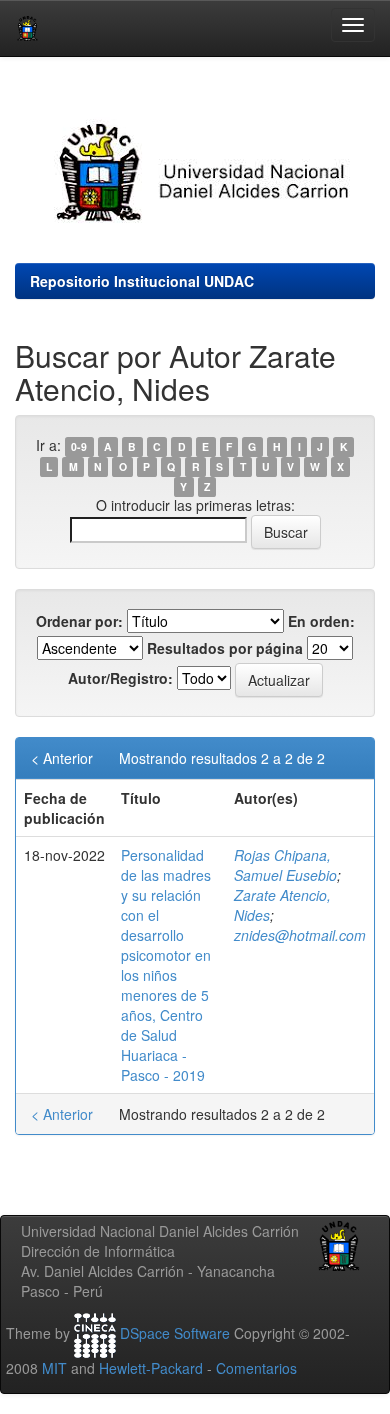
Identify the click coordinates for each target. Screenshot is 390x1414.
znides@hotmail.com (300, 935)
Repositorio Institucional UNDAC (142, 281)
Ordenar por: (79, 621)
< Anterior (62, 758)
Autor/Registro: (120, 678)
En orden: (321, 621)
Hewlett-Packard (151, 1368)
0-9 (79, 446)
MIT (54, 1368)
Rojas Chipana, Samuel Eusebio (285, 865)
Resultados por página (225, 648)
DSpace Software (175, 1333)
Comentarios (256, 1368)
